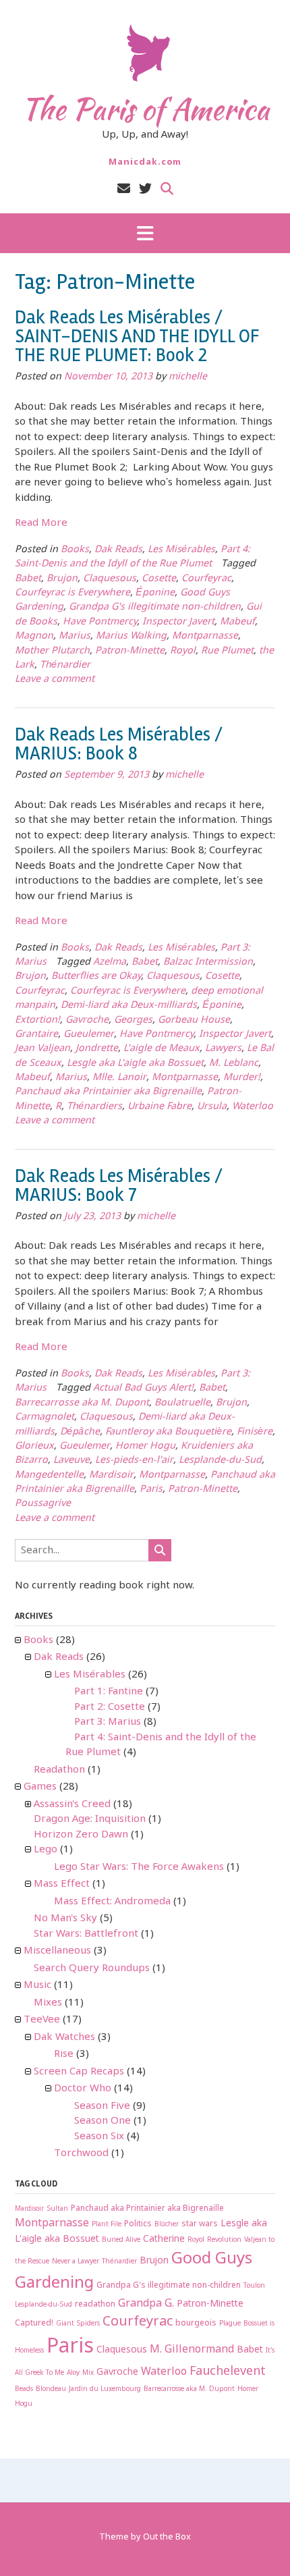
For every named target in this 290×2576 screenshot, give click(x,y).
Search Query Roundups (92, 1968)
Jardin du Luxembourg (105, 2389)
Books (75, 550)
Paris (151, 1490)
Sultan (57, 2209)
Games (40, 1787)
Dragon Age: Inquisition (90, 1819)
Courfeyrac (206, 579)
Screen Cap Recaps (79, 2072)
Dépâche (80, 1432)
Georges (133, 1020)
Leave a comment (55, 679)
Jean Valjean (42, 1049)
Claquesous (110, 579)
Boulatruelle (182, 1403)
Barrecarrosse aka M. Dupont (82, 1403)
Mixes (48, 2003)
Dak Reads (118, 550)
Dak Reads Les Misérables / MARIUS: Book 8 (119, 744)
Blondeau (51, 2389)
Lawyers (223, 1049)
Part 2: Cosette (110, 1707)
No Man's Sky (65, 1918)
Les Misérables (181, 550)
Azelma (110, 962)
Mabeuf (237, 622)
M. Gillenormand (192, 2350)
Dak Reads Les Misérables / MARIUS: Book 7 (119, 1185)
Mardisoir (111, 1475)
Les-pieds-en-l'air (134, 1460)
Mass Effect (62, 1884)
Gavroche (87, 1020)
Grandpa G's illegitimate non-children (155, 607)
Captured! (34, 2324)
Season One (103, 2121)
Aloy (73, 2373)
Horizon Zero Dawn (81, 1835)
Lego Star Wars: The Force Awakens (139, 1867)
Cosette (159, 579)
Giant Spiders (78, 2324)
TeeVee (42, 2020)
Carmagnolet (45, 1417)
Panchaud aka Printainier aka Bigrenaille (108, 1092)
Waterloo (253, 1107)
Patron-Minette (130, 651)
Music (37, 1985)
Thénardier (65, 665)
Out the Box (167, 2537)
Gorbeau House (194, 1020)
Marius (75, 636)
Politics (138, 2224)
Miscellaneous (57, 1951)
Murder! (242, 1078)
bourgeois (196, 2324)
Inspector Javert (178, 622)
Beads (24, 2389)
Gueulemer (89, 1035)
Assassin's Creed (72, 1804)
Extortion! (37, 1020)
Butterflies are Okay (96, 976)
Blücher (167, 2225)
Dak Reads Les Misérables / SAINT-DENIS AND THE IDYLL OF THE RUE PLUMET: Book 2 (137, 336)
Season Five (102, 2106)
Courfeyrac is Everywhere (72, 593)
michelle (188, 377)
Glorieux (34, 1446)
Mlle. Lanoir (119, 1078)
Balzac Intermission (208, 962)
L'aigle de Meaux (162, 1049)
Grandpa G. (146, 2304)
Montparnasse (205, 636)
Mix (88, 2373)
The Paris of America (145, 109)
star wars (200, 2224)
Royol (183, 651)
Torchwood (81, 2153)
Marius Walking (131, 636)
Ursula (212, 1107)
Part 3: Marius (108, 1722)
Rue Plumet (227, 651)
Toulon (254, 2286)
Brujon (62, 579)
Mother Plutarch (52, 651)
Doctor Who (83, 2089)
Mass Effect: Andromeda (112, 1902)
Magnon (34, 636)
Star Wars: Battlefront (86, 1934)
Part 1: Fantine (109, 1692)
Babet (28, 579)
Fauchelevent (228, 2371)
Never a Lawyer (76, 2262)
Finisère (255, 1432)
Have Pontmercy (100, 622)
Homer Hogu (145, 1446)
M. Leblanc (234, 1064)
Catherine (164, 2239)
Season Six (99, 2137)
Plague (230, 2324)
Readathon (59, 1770)
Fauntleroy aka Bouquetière (168, 1432)
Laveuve (71, 1460)
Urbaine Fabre (159, 1107)
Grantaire (36, 1035)
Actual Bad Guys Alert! (143, 1388)
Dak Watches (64, 2037)
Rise (64, 2054)
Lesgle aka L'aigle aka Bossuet (135, 1064)
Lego (46, 1850)
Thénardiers (94, 1107)
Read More (41, 523)
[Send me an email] (124, 189)
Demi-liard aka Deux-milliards (129, 1005)
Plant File (107, 2225)
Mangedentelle (49, 1475)
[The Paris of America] (145, 53)
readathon (95, 2305)
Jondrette (97, 1049)
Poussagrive (43, 1504)
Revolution (224, 2240)
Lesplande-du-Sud (220, 1460)
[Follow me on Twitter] (145, 189)
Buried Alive (121, 2240)
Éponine (155, 593)
